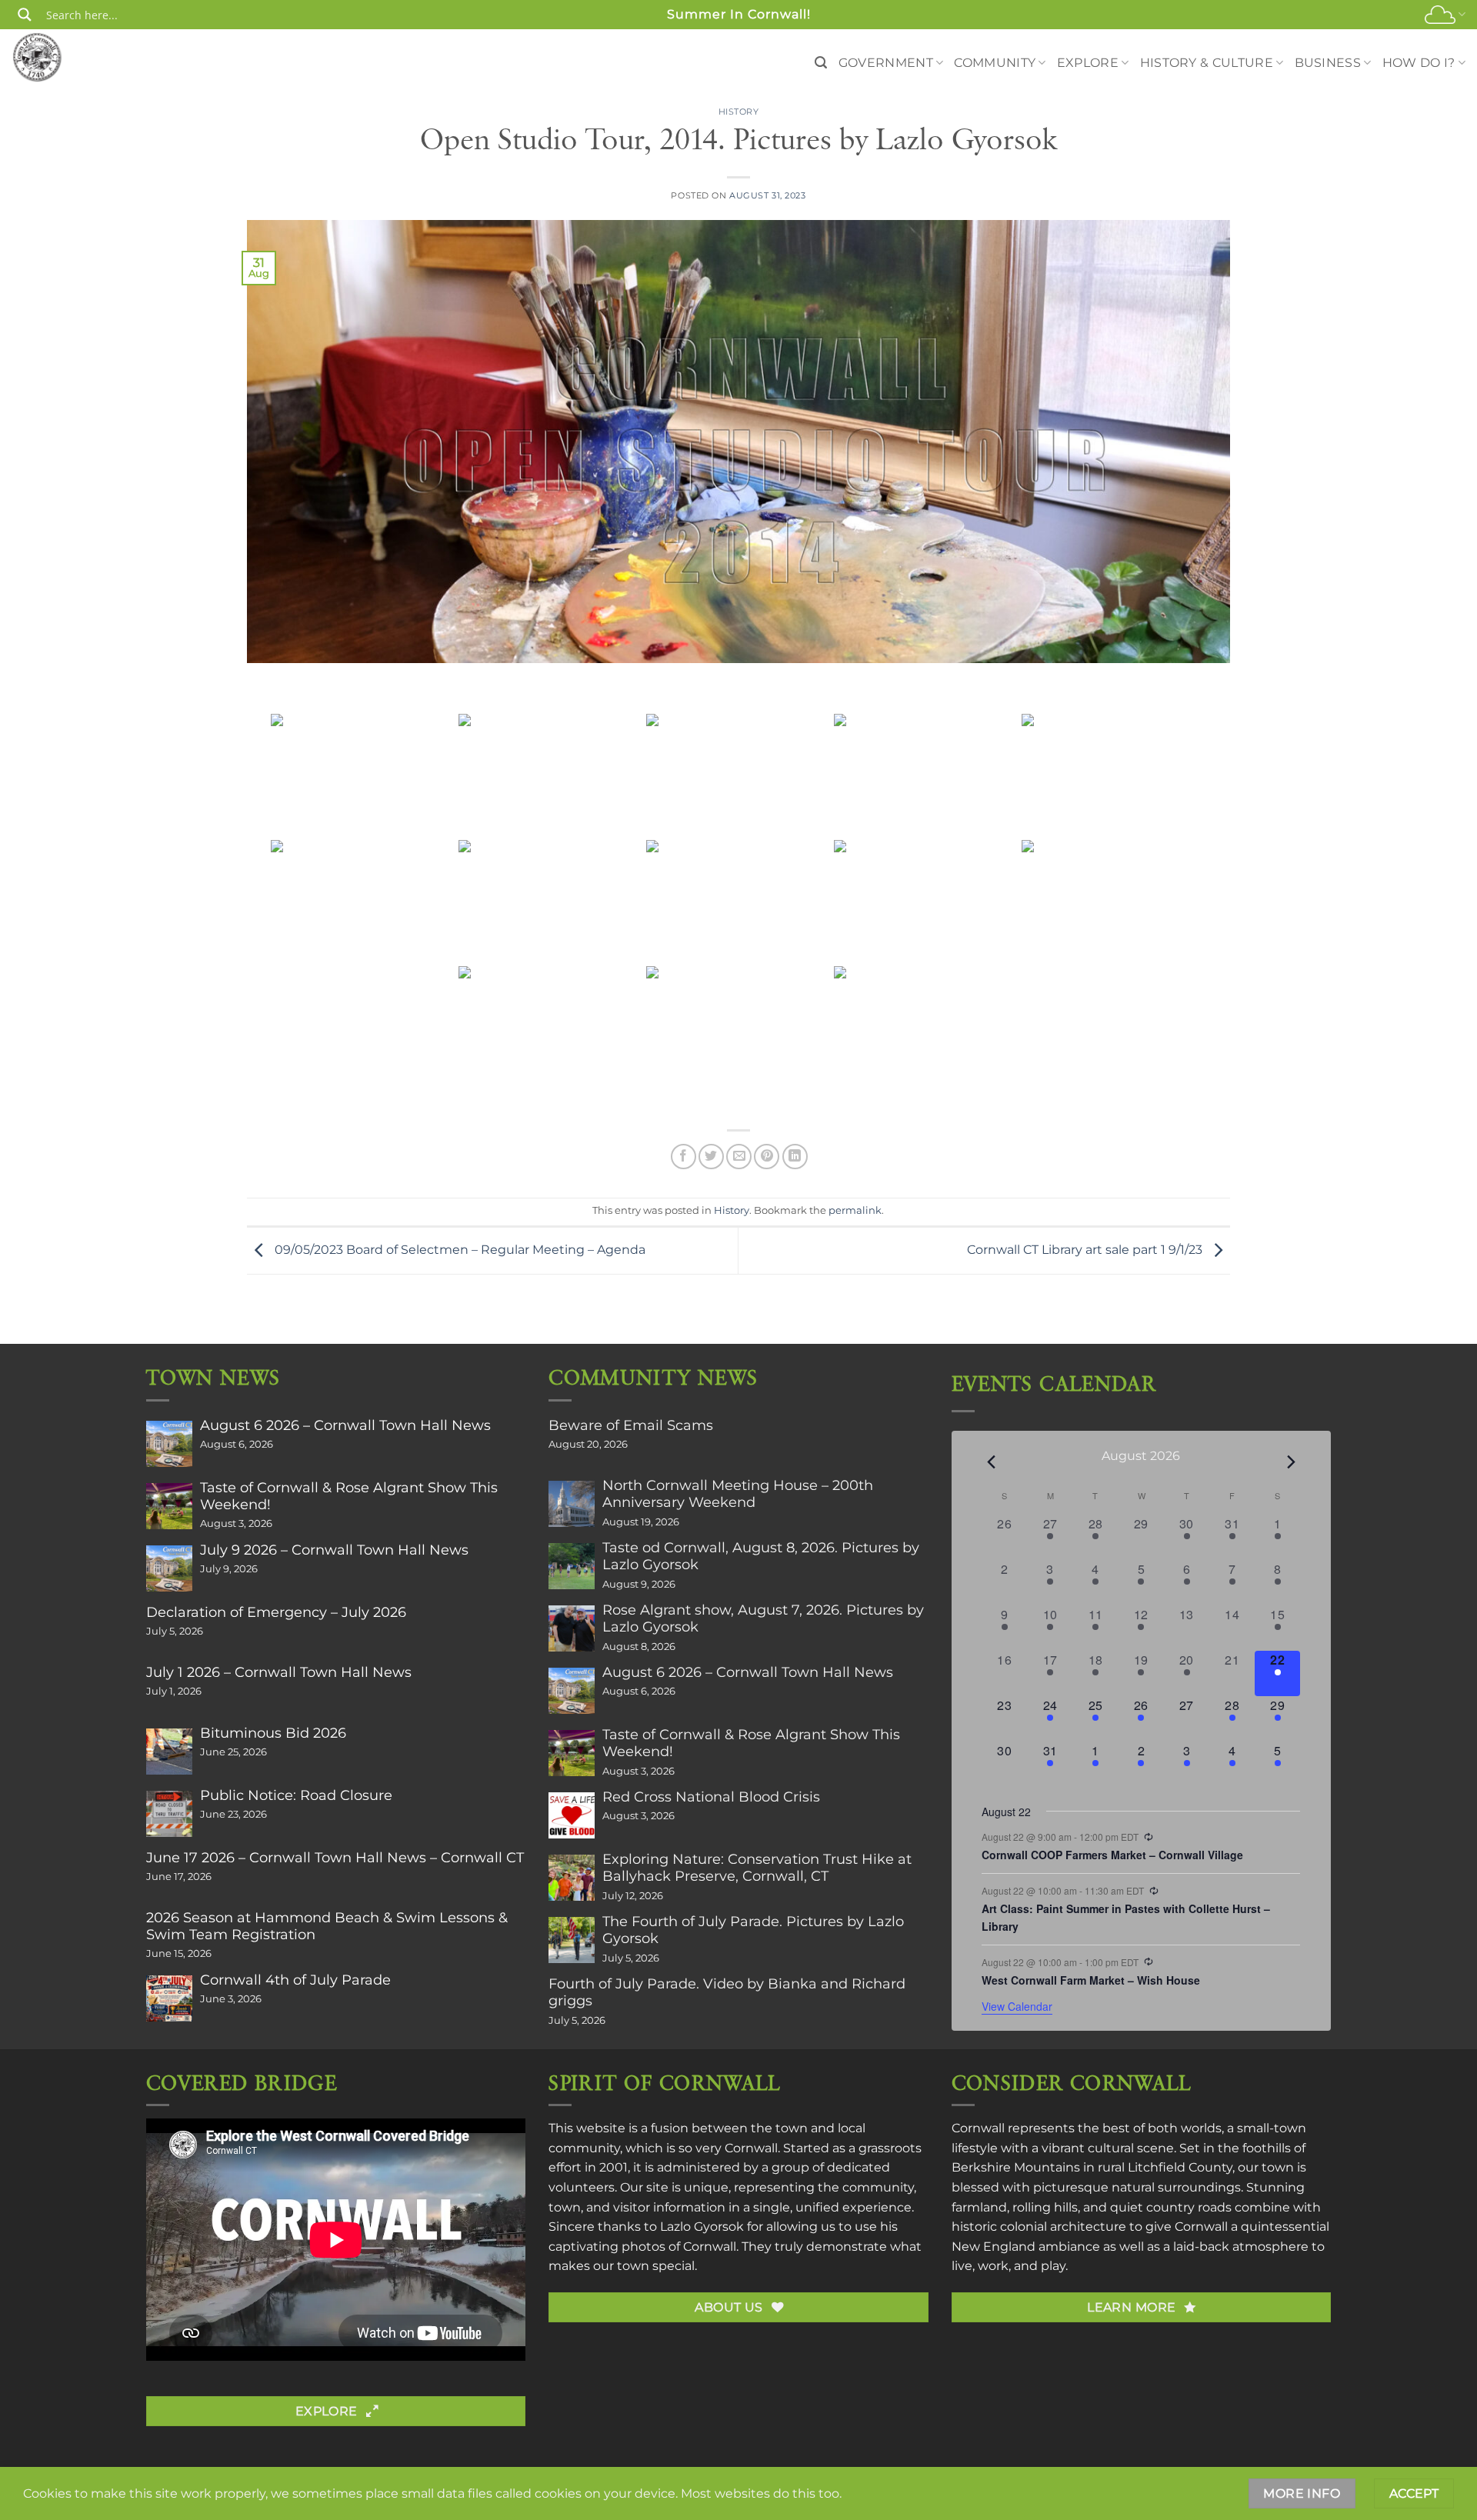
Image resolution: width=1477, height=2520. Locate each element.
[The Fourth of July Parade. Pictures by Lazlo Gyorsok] (572, 1940)
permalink (855, 1210)
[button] (821, 63)
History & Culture (1207, 63)
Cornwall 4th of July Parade (295, 1980)
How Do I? (1419, 63)
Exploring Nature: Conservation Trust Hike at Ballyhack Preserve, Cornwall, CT (757, 1868)
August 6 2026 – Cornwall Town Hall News (345, 1425)
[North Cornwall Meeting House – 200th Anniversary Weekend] (572, 1504)
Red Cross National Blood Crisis (711, 1797)
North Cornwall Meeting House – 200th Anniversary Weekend (738, 1494)
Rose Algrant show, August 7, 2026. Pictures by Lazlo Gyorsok (763, 1618)
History (739, 112)
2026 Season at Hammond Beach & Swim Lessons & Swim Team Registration (327, 1926)
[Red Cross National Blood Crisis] (572, 1815)
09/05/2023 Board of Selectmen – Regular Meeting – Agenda (458, 1250)
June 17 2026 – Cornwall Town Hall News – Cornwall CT (335, 1858)
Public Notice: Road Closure (296, 1795)
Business (1328, 63)
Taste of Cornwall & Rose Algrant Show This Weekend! (349, 1496)
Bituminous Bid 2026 (273, 1733)
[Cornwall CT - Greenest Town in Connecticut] (67, 57)
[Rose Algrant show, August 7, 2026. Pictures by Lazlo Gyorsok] (572, 1628)
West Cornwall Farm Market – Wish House (1091, 1980)
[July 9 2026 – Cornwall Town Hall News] (169, 1568)
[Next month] (1291, 1462)
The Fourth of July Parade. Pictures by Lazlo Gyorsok (753, 1930)
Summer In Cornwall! (739, 14)
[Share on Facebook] (683, 1157)
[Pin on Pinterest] (767, 1157)
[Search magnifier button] (25, 15)
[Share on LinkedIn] (795, 1157)
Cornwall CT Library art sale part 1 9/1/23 (1086, 1250)
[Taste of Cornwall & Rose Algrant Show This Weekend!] (169, 1506)
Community (995, 63)
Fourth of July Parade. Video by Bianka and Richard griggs (727, 1992)
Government (886, 63)
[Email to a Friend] (739, 1157)
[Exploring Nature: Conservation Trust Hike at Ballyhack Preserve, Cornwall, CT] (572, 1878)
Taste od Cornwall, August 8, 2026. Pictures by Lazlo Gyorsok (761, 1556)
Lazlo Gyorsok (702, 2227)
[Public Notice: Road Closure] (169, 1814)
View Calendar (1017, 2006)
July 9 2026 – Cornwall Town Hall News (334, 1550)
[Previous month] (991, 1462)
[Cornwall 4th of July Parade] (169, 1998)
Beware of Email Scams (631, 1425)
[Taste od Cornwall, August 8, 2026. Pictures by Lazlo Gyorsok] (572, 1566)
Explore (1088, 63)
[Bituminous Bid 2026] (169, 1752)
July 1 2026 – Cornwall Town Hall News (279, 1672)
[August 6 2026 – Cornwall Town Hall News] (169, 1444)
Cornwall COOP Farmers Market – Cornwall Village (1112, 1855)
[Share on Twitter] (711, 1157)
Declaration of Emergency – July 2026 (276, 1612)
